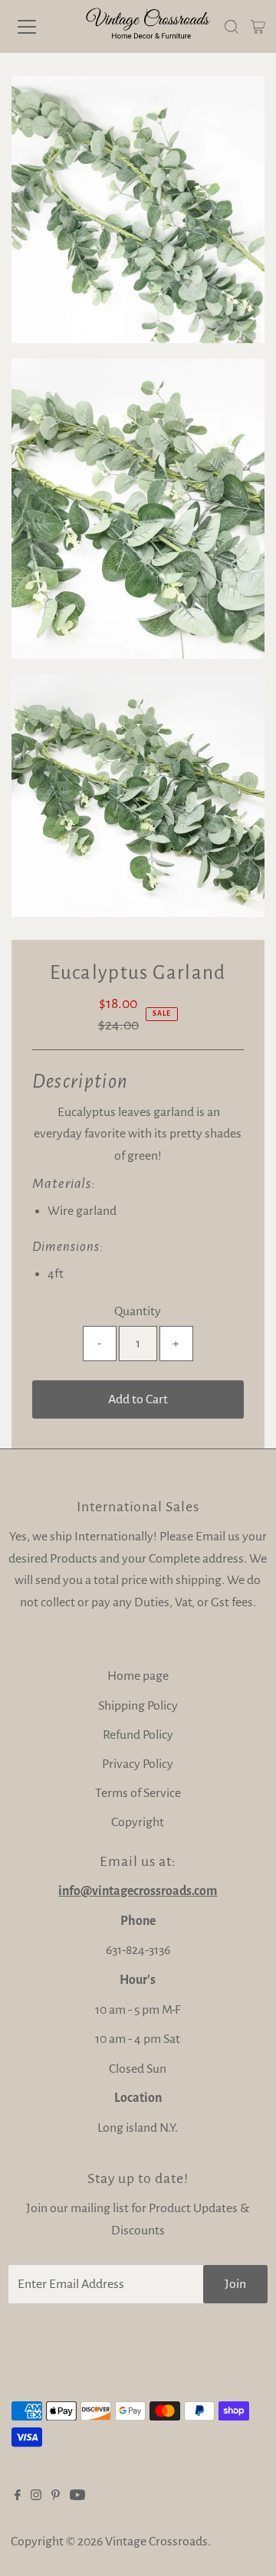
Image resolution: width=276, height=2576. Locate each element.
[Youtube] (77, 2496)
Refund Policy (138, 1735)
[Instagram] (36, 2496)
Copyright (138, 1822)
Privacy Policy (138, 1764)
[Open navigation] (38, 27)
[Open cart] (258, 27)
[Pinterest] (56, 2496)
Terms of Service (138, 1793)
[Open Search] (232, 27)
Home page (138, 1676)
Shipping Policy (138, 1706)
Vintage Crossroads (156, 2542)
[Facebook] (18, 2496)
